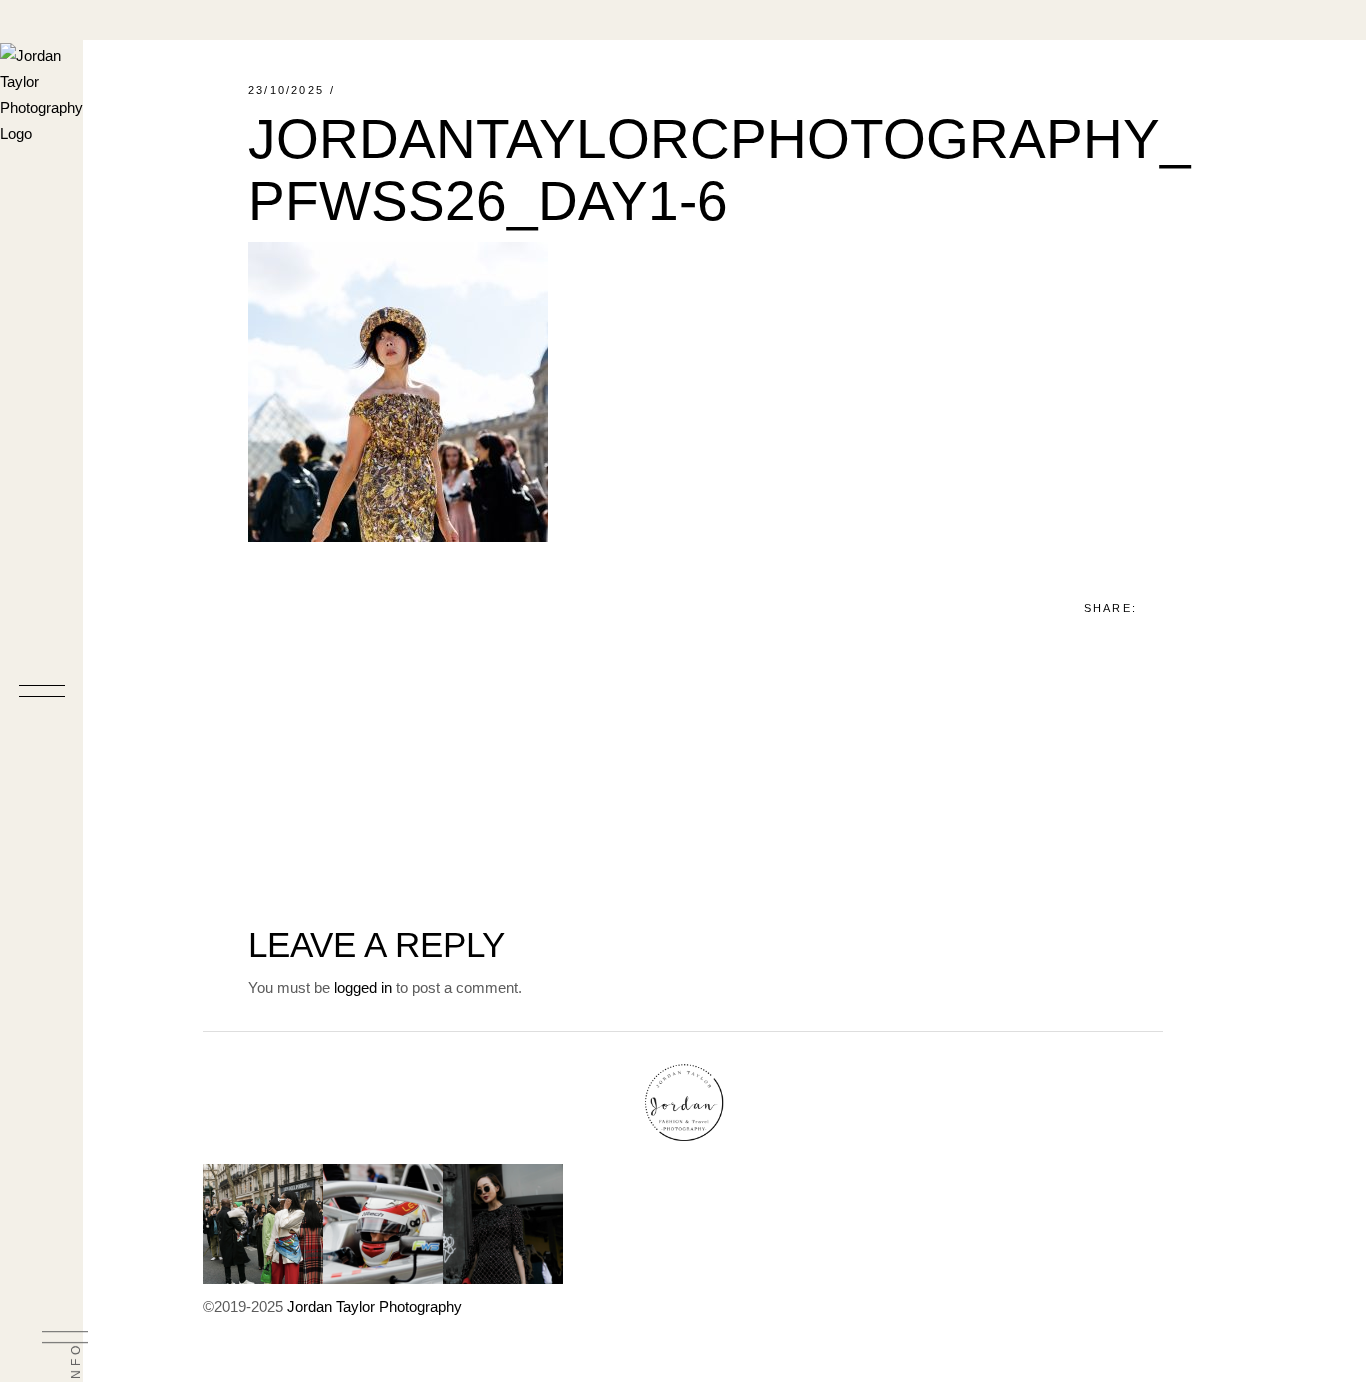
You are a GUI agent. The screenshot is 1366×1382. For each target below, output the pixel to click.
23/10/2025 (286, 90)
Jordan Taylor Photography (374, 1306)
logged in (363, 987)
